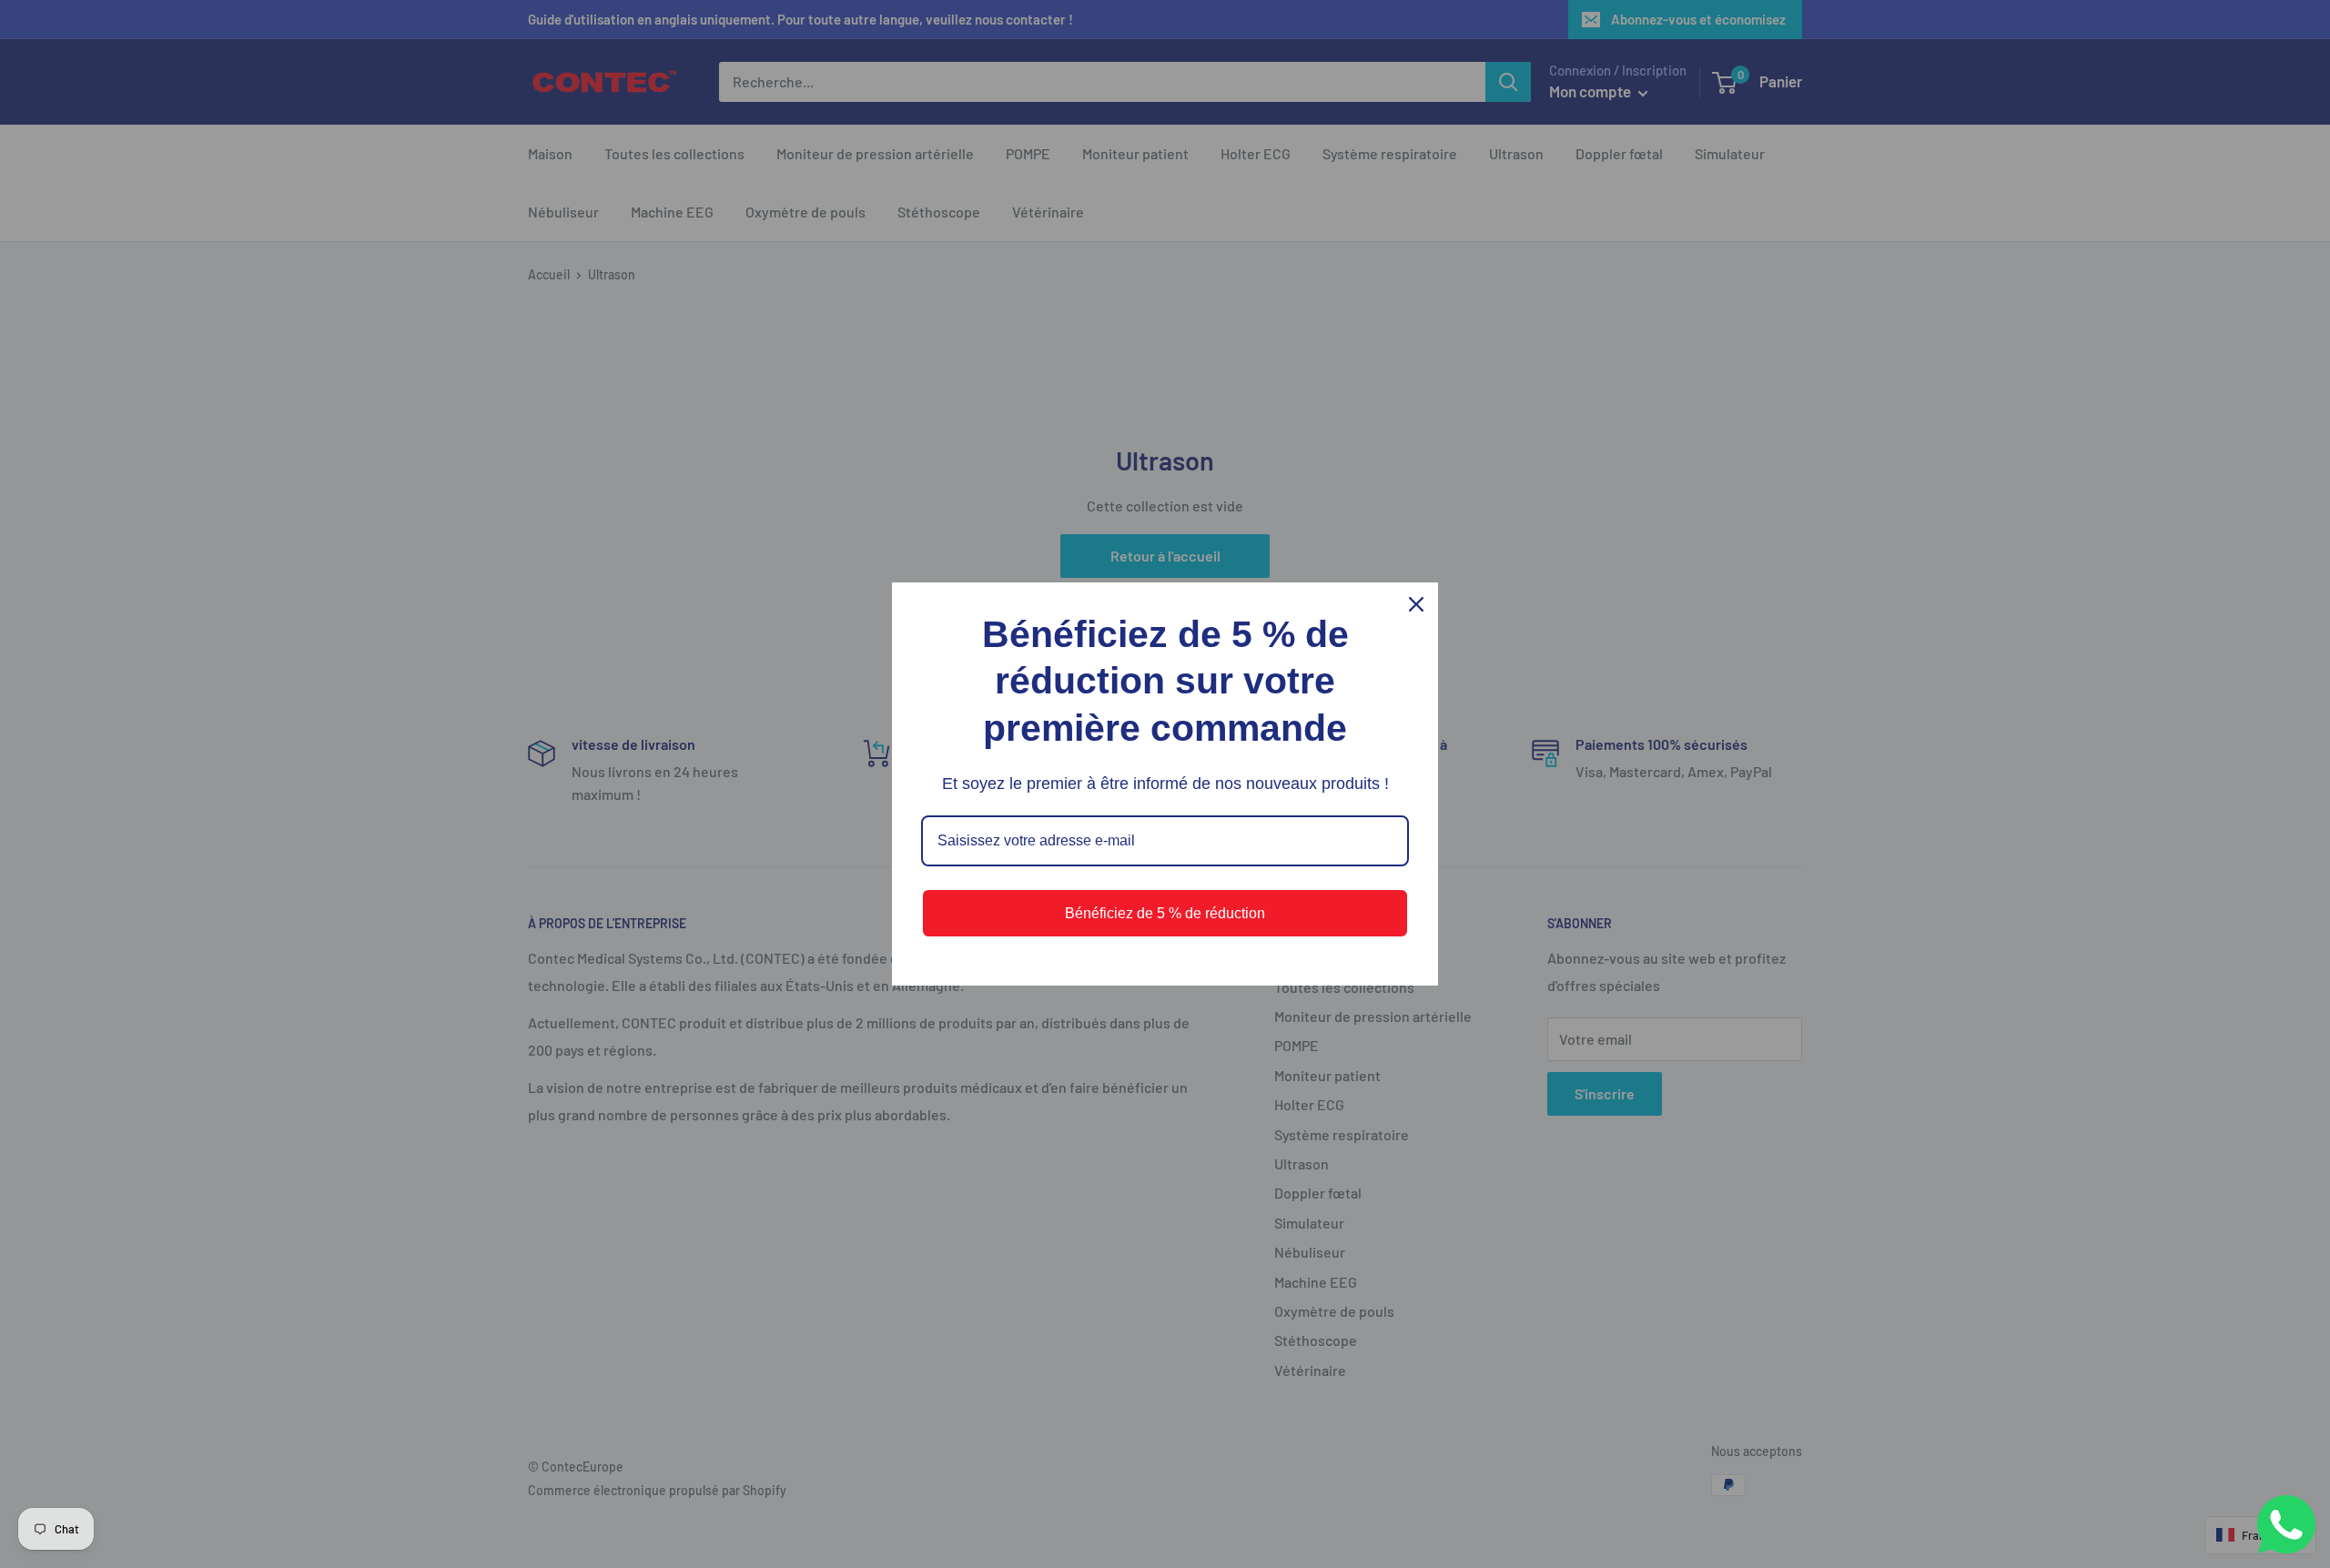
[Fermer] (1416, 604)
